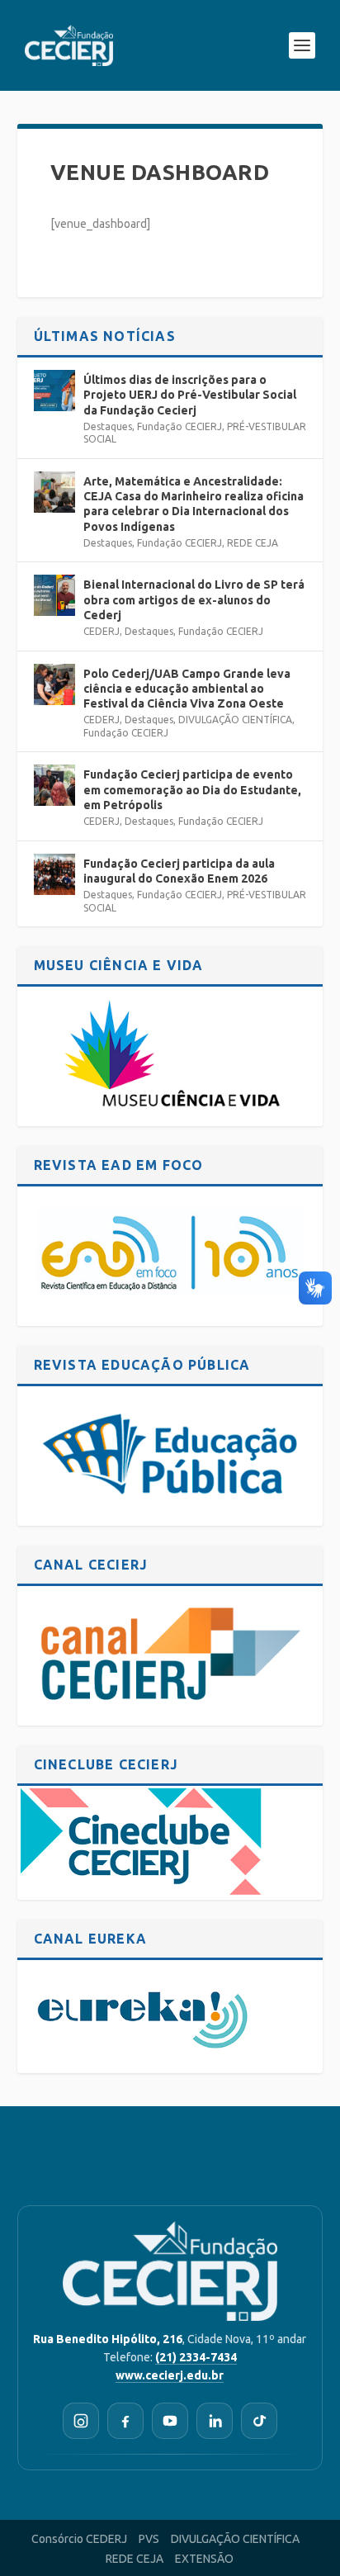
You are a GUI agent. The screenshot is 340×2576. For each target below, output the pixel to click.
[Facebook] (125, 2421)
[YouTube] (170, 2421)
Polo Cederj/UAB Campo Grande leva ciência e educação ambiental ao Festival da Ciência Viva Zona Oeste (187, 689)
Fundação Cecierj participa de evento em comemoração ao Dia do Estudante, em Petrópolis (192, 789)
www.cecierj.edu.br (170, 2375)
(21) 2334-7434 (196, 2357)
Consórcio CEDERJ (79, 2539)
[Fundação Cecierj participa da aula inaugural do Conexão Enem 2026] (54, 874)
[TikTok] (259, 2421)
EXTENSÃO (204, 2559)
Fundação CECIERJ (179, 426)
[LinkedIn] (215, 2421)
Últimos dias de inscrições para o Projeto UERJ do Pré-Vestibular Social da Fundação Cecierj (190, 395)
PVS (149, 2539)
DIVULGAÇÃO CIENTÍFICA (235, 720)
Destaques (108, 426)
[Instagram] (81, 2421)
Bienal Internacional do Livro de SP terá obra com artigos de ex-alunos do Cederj (194, 599)
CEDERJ (102, 631)
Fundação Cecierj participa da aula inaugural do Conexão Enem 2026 (179, 871)
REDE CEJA (253, 543)
